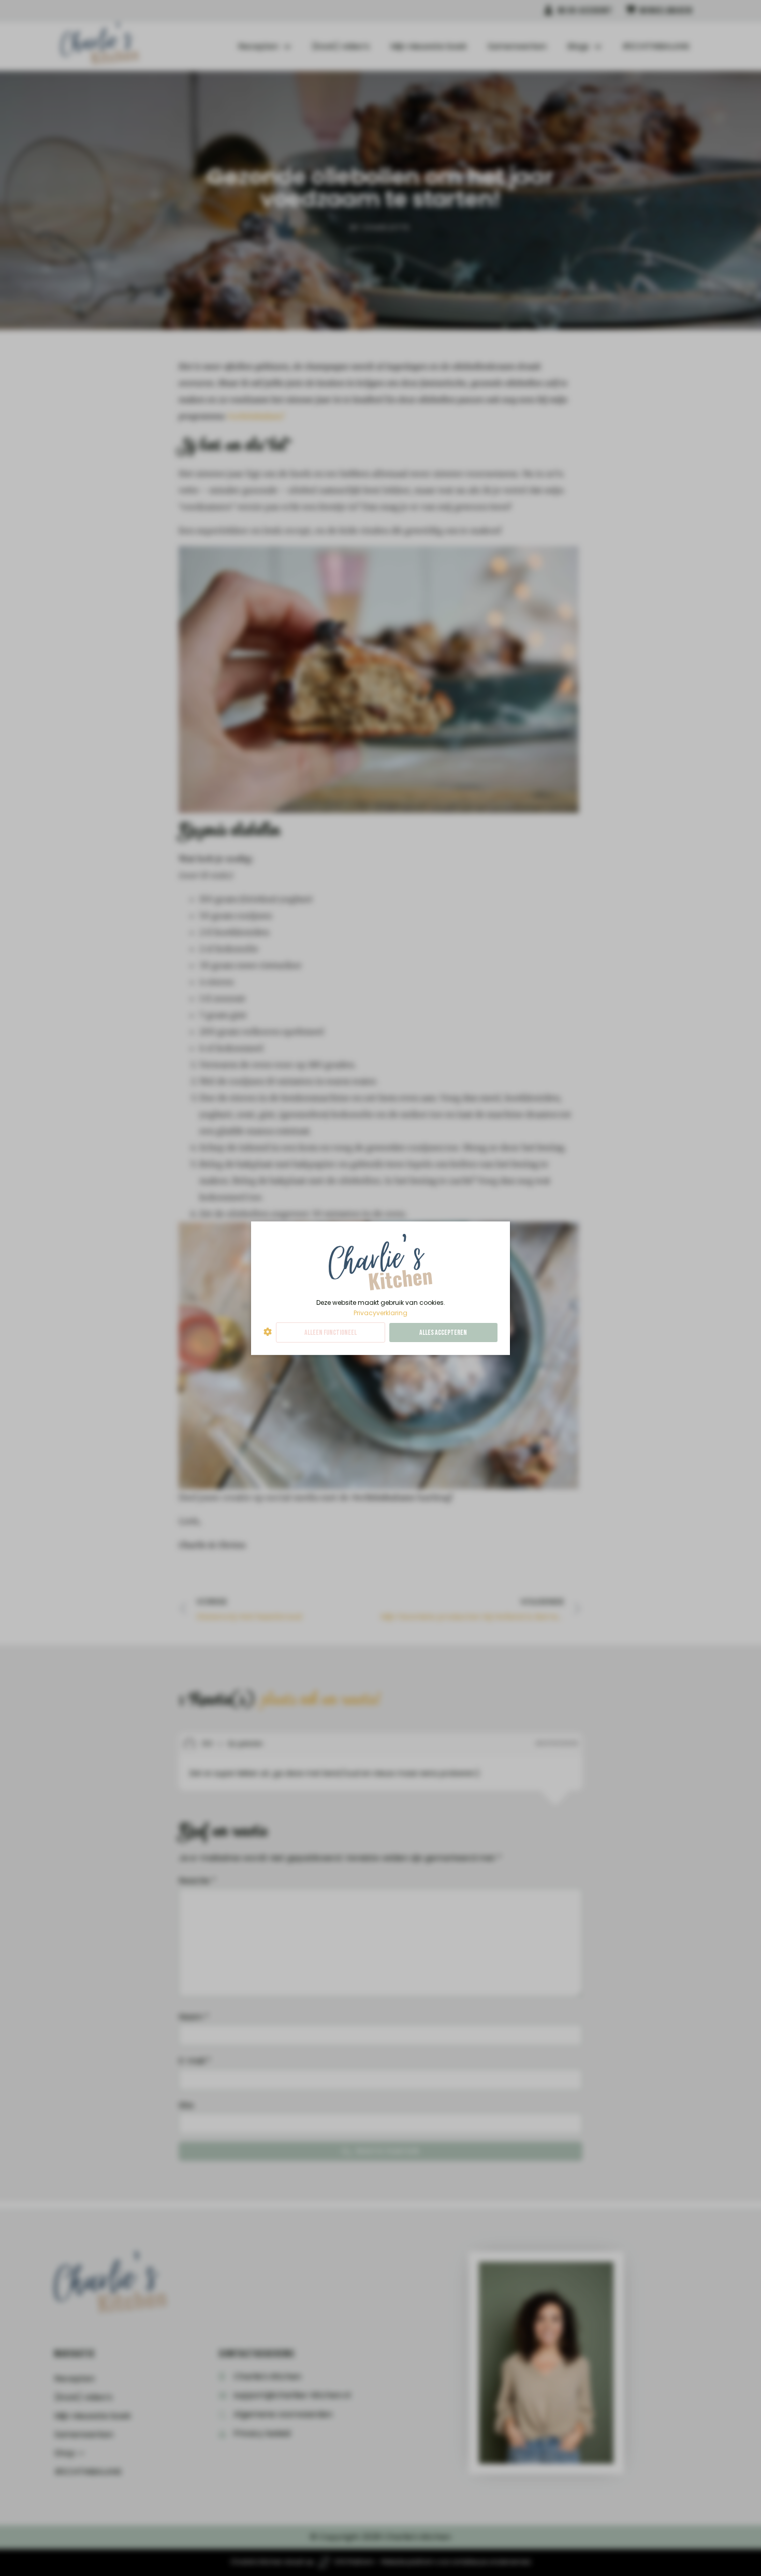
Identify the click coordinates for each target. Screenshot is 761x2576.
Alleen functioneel (331, 1333)
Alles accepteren (443, 1333)
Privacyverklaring (380, 1312)
